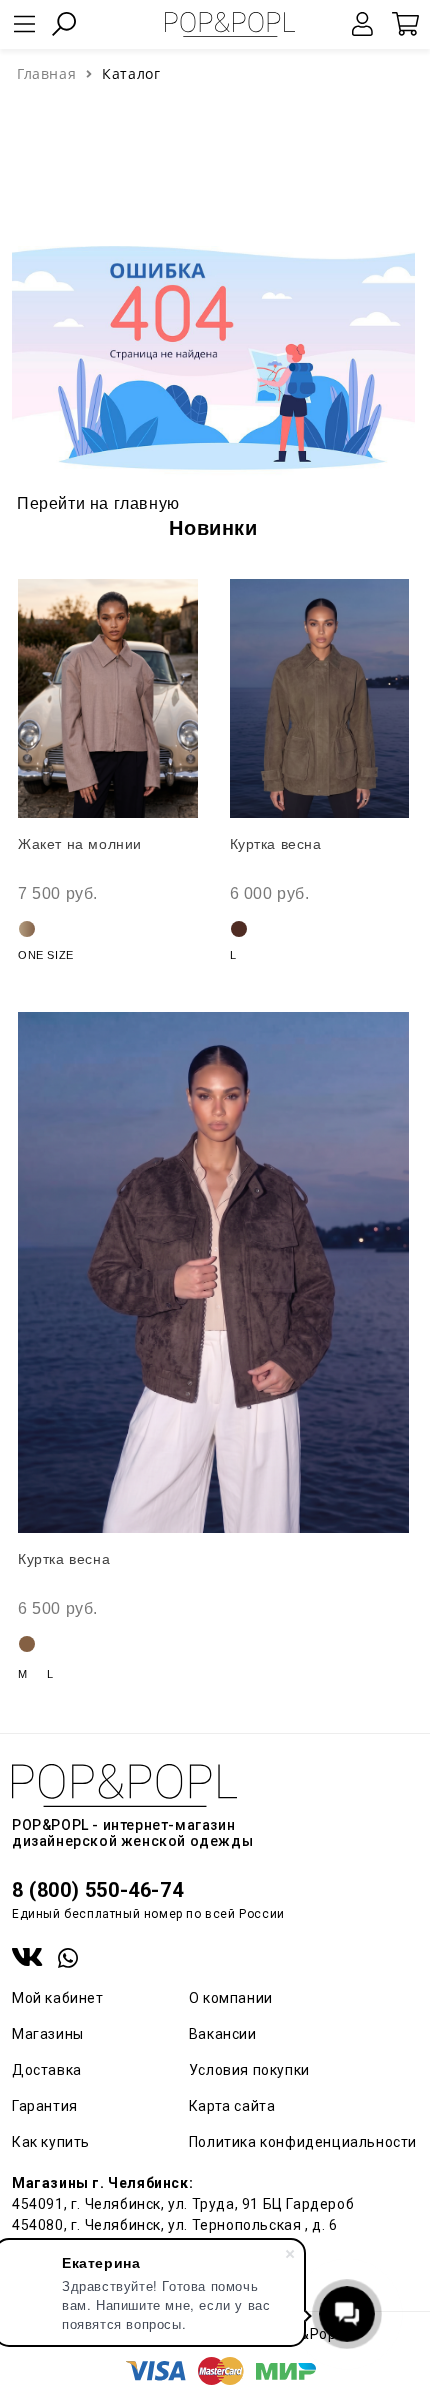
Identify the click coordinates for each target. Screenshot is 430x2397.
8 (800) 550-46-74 (97, 1890)
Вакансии (223, 2034)
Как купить (51, 2142)
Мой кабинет (58, 1998)
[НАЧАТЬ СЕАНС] (363, 24)
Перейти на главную (98, 503)
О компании (231, 1998)
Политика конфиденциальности (303, 2142)
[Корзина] (405, 24)
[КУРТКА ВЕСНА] (320, 698)
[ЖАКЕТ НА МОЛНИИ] (108, 698)
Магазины (48, 2034)
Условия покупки (249, 2070)
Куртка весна (276, 844)
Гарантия (45, 2106)
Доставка (47, 2070)
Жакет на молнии (80, 844)
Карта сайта (232, 2106)
